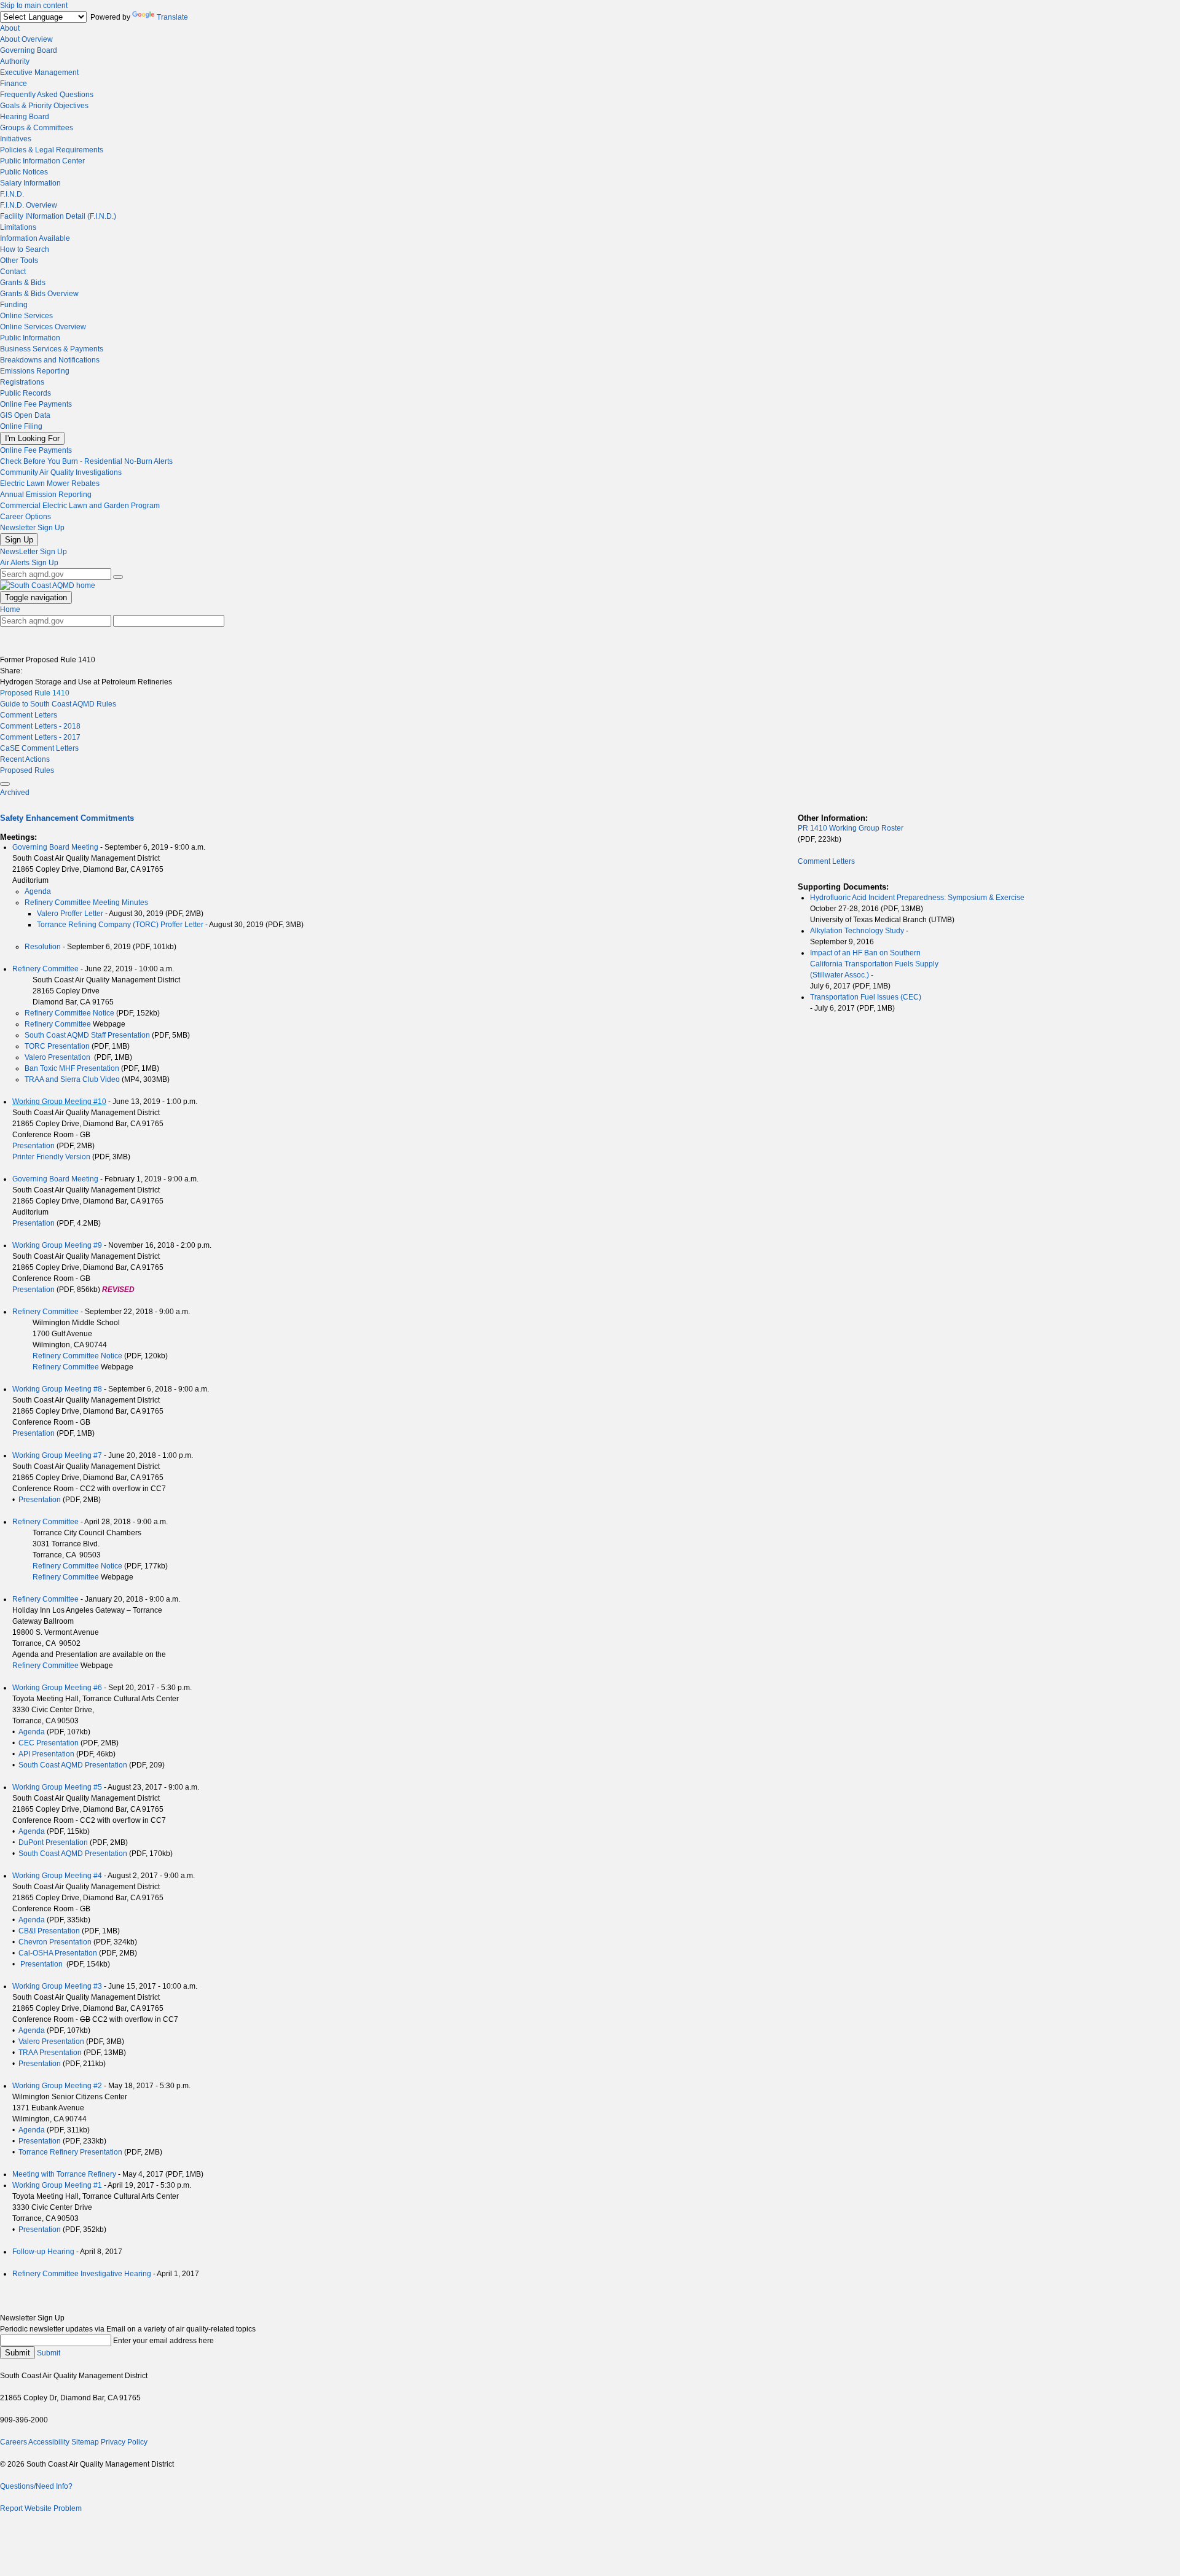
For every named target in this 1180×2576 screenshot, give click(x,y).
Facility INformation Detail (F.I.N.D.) (58, 216)
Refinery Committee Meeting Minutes (86, 902)
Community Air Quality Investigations (61, 472)
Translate (172, 17)
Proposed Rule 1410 (35, 693)
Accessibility (49, 2442)
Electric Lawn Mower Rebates (50, 483)
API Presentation (46, 1754)
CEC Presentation (49, 1743)
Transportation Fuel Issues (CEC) (866, 997)
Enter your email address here (163, 2341)
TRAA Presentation (50, 2053)
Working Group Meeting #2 (57, 2086)
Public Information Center (42, 161)
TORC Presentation (57, 1046)
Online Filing (21, 426)
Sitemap (85, 2442)
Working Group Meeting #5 (57, 1787)
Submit (18, 2353)
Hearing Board (25, 117)
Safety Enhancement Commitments (67, 818)
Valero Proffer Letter (71, 914)
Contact (13, 272)
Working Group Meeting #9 (57, 1245)
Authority (15, 61)
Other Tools (19, 260)
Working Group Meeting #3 (57, 1986)
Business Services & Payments (52, 349)
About (10, 28)
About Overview (26, 39)
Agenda (38, 891)
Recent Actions (25, 759)
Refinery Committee (45, 969)
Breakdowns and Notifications (50, 360)
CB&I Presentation (49, 1931)
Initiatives (16, 139)
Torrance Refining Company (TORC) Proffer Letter (120, 925)
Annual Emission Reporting (46, 495)
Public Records (26, 393)
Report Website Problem (41, 2508)
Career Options (26, 517)
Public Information (30, 338)
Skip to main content (34, 6)
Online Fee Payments (36, 404)
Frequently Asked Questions (47, 95)
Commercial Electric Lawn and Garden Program (80, 506)
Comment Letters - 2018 (40, 726)
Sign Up (19, 540)
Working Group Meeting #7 (57, 1455)
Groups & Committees (37, 128)
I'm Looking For (32, 438)
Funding (14, 305)
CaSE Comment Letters (39, 748)
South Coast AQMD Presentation (73, 1765)
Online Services (26, 316)
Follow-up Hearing (43, 2252)
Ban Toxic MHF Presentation (72, 1068)
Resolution (43, 947)
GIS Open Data (25, 415)
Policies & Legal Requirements (52, 150)
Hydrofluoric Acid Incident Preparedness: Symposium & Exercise (917, 898)
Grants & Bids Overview (39, 294)
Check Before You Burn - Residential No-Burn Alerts (86, 461)
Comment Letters (29, 715)
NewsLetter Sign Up (33, 552)
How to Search (25, 249)
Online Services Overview (43, 327)
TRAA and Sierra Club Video (72, 1079)
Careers (14, 2442)
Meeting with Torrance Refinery (64, 2174)
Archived (15, 793)
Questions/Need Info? (36, 2486)
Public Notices (24, 172)
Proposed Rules (27, 770)
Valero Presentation (57, 1057)
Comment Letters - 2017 (40, 737)
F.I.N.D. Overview (29, 205)
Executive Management (39, 72)
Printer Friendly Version (51, 1157)
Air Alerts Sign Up (29, 563)
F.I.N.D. (12, 194)
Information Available (35, 238)
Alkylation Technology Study (857, 931)
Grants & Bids (23, 283)
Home (10, 609)
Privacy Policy (124, 2442)
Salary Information (30, 183)
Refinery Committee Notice (69, 1013)
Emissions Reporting (35, 371)
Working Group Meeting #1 (57, 2185)
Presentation (33, 1146)
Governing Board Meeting (55, 847)
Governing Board (29, 50)
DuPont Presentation (53, 1842)
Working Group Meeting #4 (57, 1876)
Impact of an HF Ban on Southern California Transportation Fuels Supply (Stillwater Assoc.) (875, 964)
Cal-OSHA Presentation (58, 1953)
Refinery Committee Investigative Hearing (82, 2274)
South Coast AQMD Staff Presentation (87, 1035)
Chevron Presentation (55, 1942)
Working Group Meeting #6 (57, 1688)
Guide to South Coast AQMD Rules (58, 704)
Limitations (18, 227)
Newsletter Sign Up (32, 528)
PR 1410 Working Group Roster (851, 828)
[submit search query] (118, 577)
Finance (14, 84)
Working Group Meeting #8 (57, 1389)
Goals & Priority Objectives (44, 106)
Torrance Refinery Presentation (70, 2152)
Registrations (22, 382)
